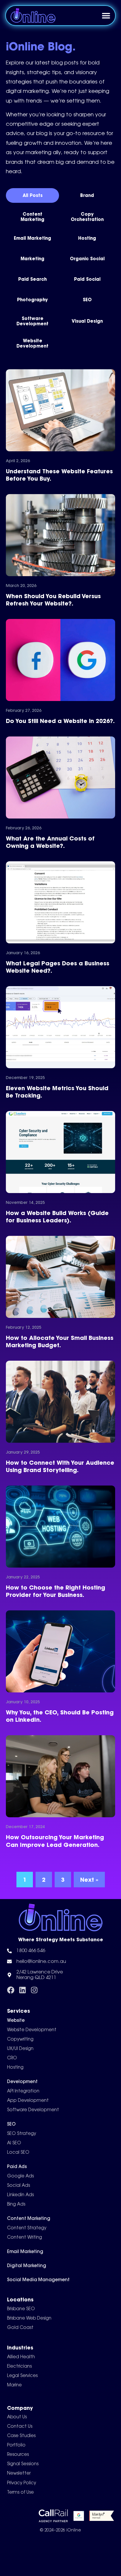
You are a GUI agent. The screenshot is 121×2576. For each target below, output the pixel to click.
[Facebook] (11, 1990)
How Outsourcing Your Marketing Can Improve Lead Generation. (55, 1841)
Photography (32, 300)
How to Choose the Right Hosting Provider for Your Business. (56, 1591)
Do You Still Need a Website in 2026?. (60, 721)
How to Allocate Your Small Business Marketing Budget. (60, 1341)
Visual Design (87, 321)
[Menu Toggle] (106, 16)
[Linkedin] (22, 1990)
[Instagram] (34, 1990)
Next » (89, 1880)
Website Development (32, 343)
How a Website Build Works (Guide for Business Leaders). (57, 1216)
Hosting (87, 238)
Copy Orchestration (87, 217)
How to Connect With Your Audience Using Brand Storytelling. (60, 1466)
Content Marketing (32, 217)
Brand (87, 195)
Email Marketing (32, 238)
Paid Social (87, 279)
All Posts (33, 195)
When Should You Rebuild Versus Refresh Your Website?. (53, 600)
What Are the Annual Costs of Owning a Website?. (50, 842)
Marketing (32, 259)
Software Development (32, 321)
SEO (87, 300)
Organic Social (87, 259)
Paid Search (32, 279)
